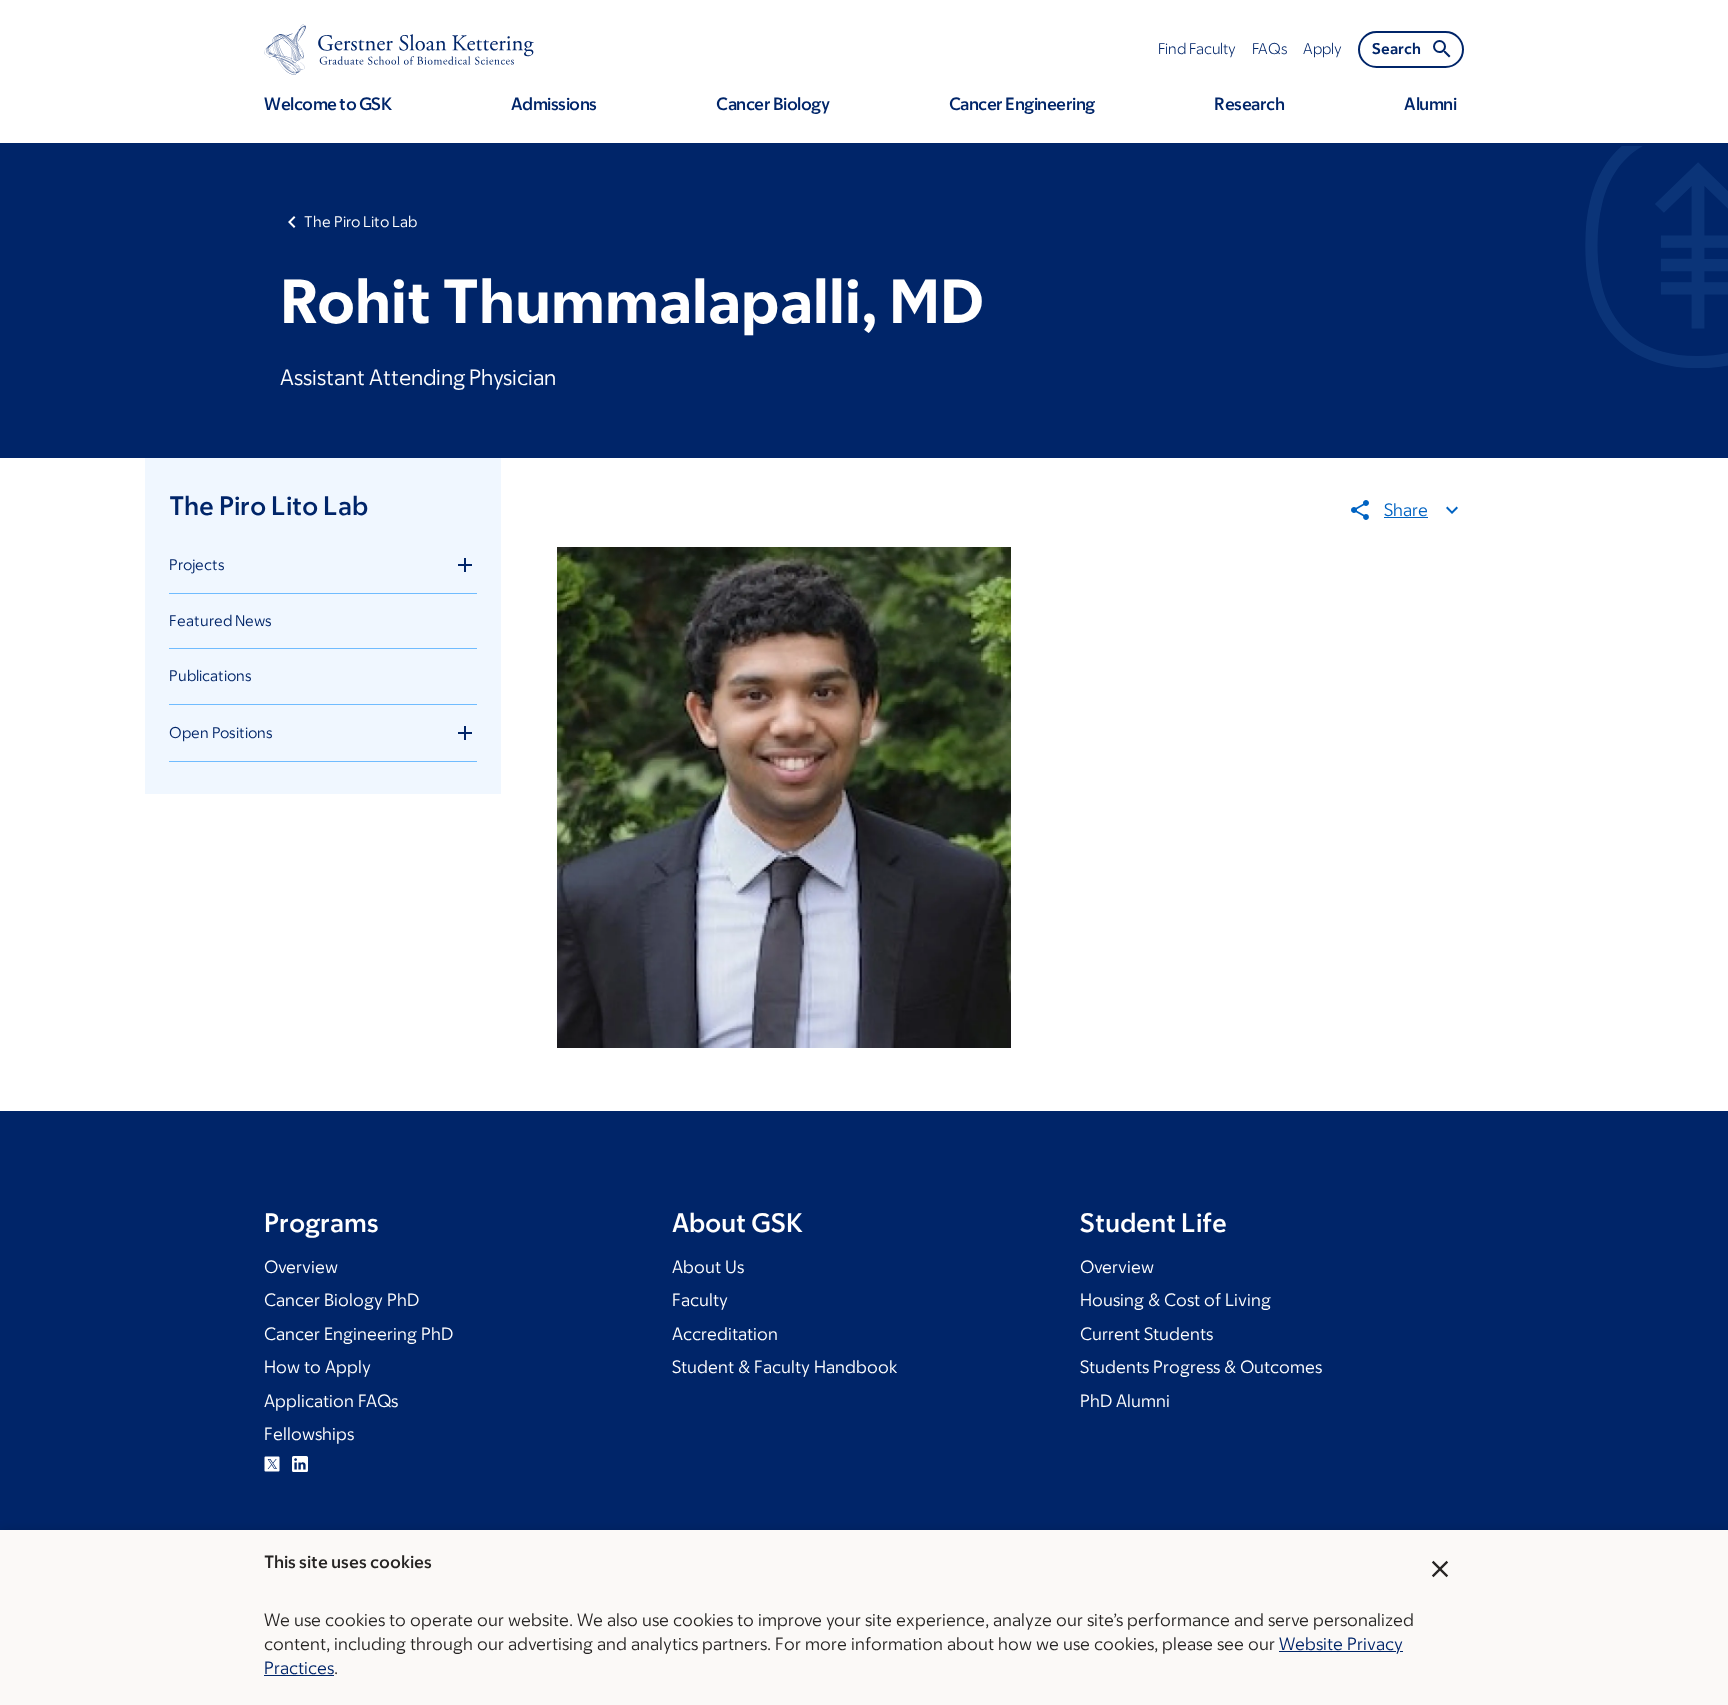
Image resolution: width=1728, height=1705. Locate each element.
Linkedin (300, 1464)
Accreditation (725, 1334)
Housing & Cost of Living (1175, 1300)
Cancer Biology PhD (341, 1300)
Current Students (1146, 1334)
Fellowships (309, 1434)
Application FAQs (331, 1401)
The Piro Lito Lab (360, 221)
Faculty (700, 1300)
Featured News (220, 620)
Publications (210, 675)
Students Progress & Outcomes (1201, 1367)
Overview (301, 1267)
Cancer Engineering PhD (358, 1334)
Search (1396, 48)
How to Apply (317, 1367)
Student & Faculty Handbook (784, 1367)
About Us (708, 1267)
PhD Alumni (1125, 1401)
